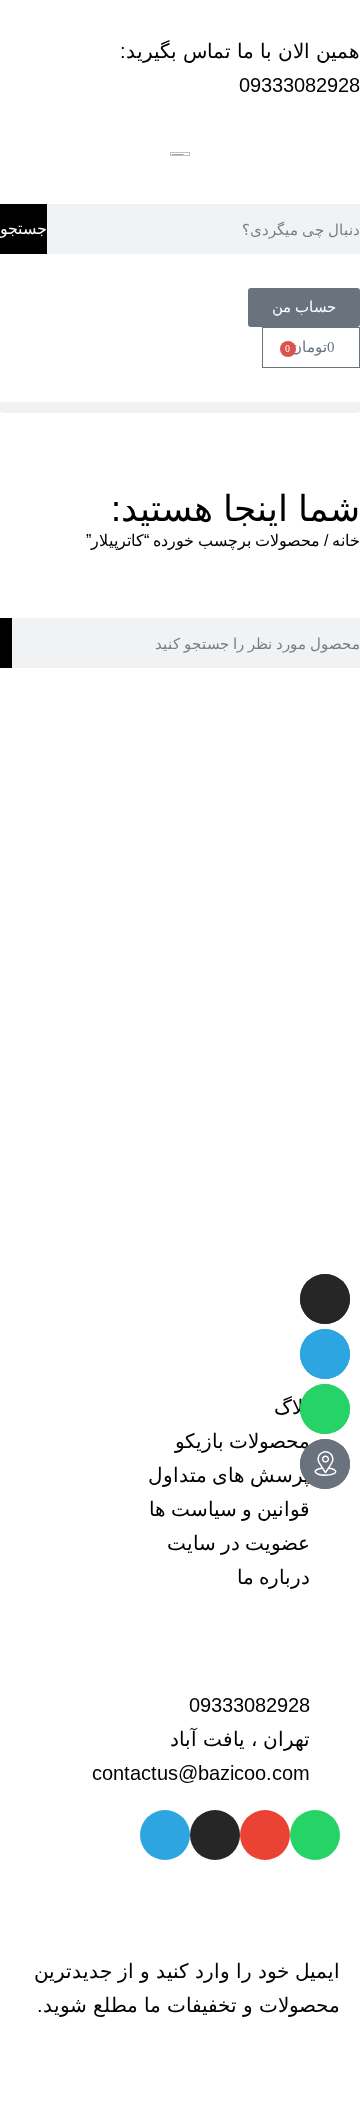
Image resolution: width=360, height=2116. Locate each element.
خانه (346, 540)
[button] (180, 407)
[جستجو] (6, 643)
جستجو (23, 228)
